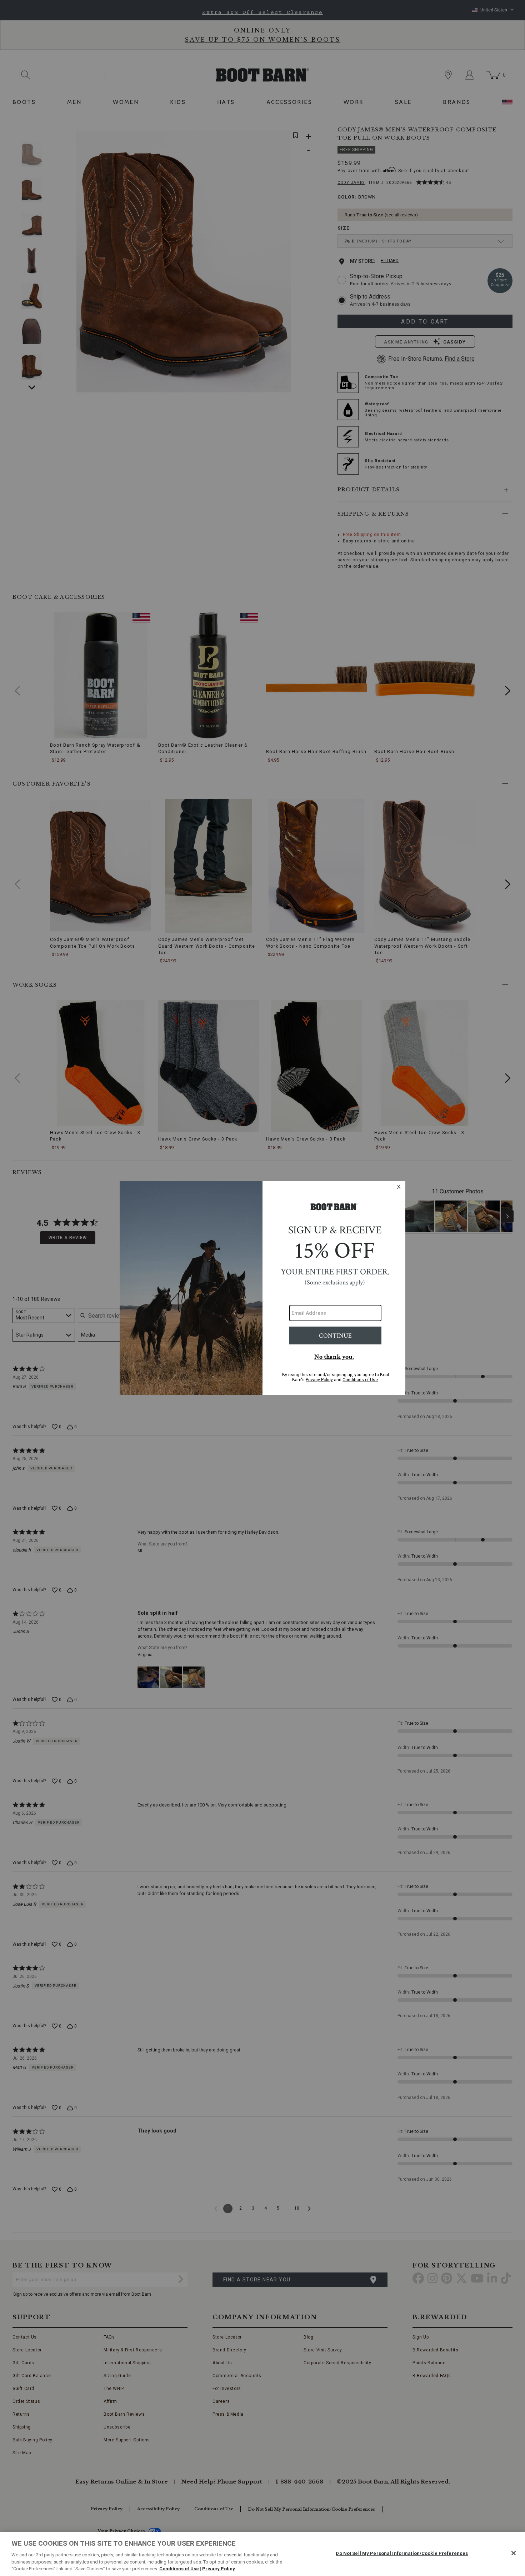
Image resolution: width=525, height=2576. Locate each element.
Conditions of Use (179, 2569)
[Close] (514, 2553)
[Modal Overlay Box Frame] (262, 1288)
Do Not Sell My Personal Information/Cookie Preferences (402, 2553)
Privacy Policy (219, 2569)
